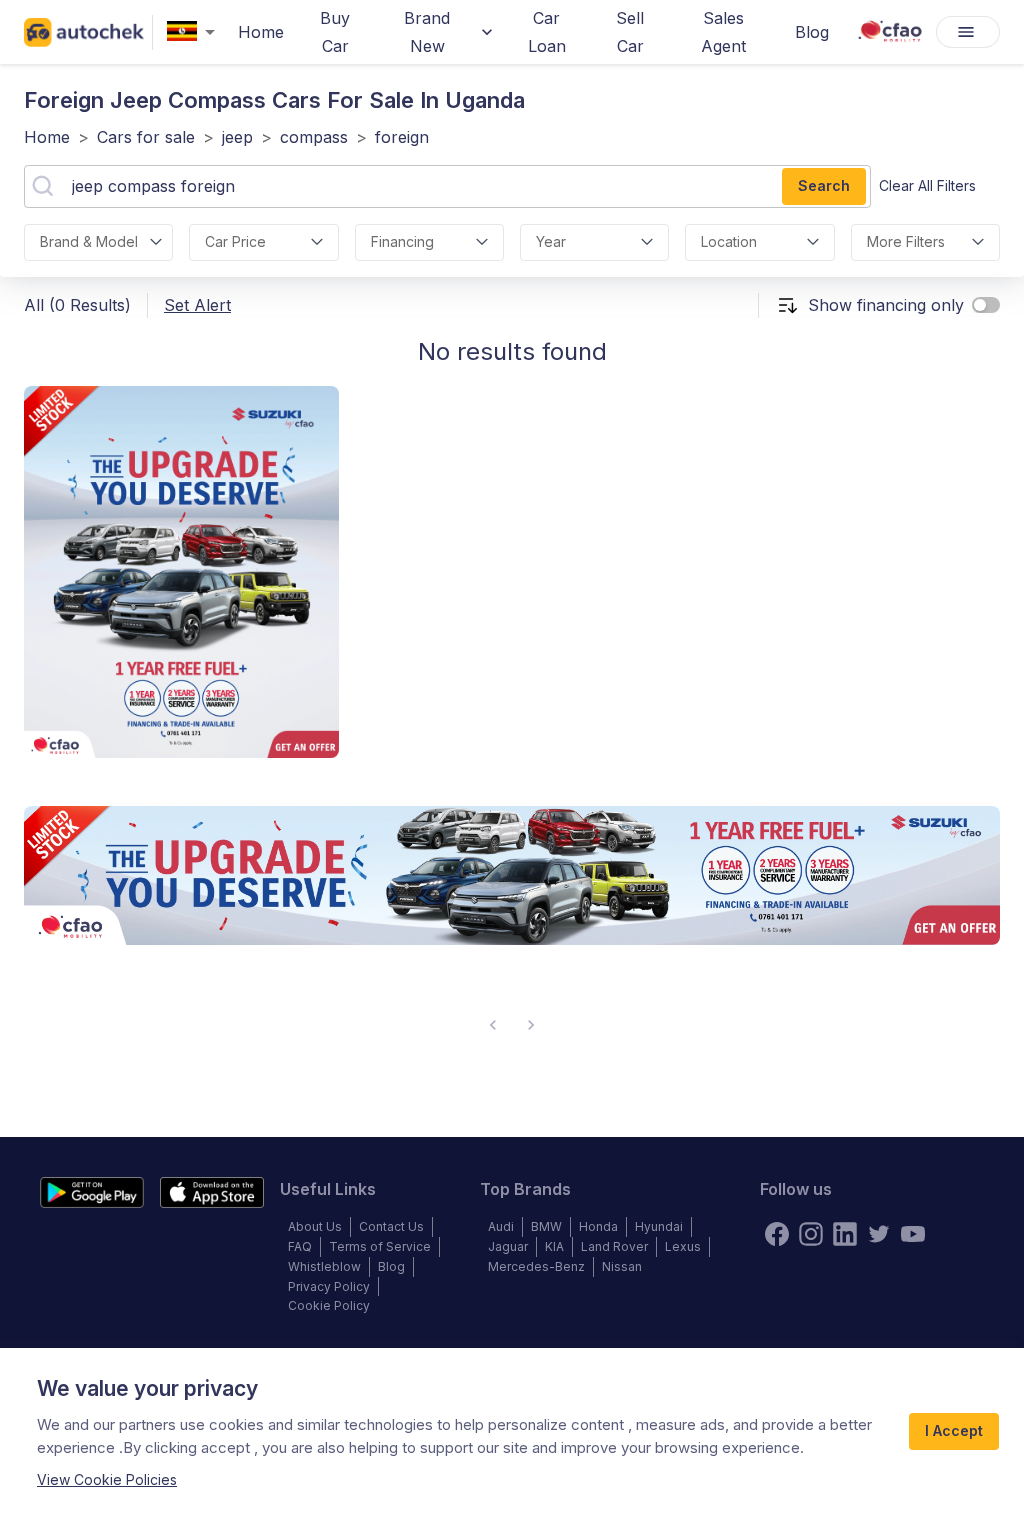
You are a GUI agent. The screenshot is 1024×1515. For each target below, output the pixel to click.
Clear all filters (927, 185)
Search (824, 185)
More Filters (906, 241)
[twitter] (879, 1234)
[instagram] (811, 1234)
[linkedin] (845, 1234)
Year (551, 241)
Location (729, 241)
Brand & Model (89, 241)
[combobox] (195, 32)
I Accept (954, 1430)
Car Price (235, 241)
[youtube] (913, 1234)
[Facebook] (777, 1234)
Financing (402, 241)
